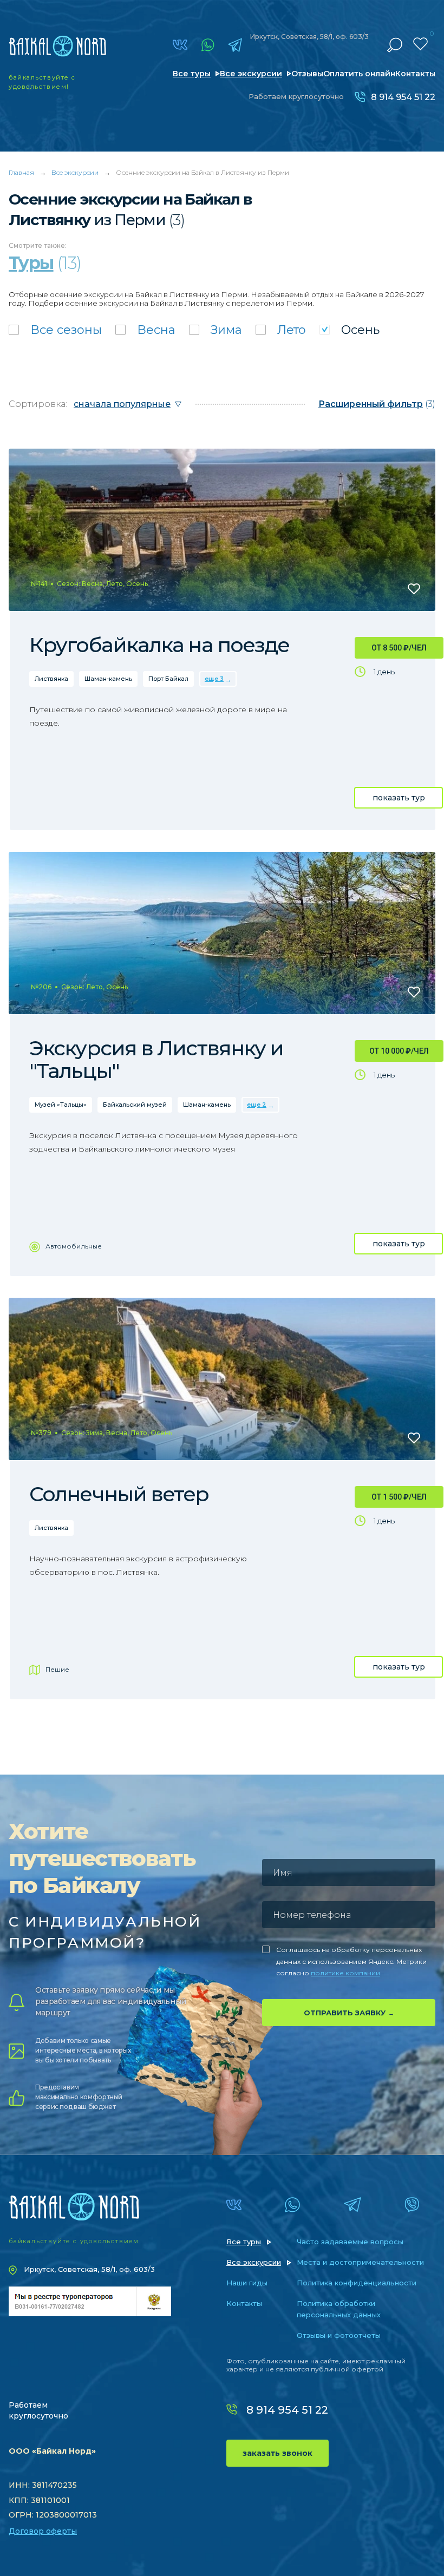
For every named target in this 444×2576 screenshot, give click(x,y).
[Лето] (281, 330)
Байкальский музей (135, 1105)
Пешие (57, 1669)
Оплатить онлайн (359, 74)
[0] (420, 44)
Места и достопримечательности (360, 2262)
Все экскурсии (251, 74)
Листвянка (51, 679)
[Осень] (350, 330)
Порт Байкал (168, 679)
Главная (21, 172)
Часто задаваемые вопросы (350, 2242)
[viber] (412, 2205)
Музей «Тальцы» (61, 1105)
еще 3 (214, 679)
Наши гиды (247, 2283)
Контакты (415, 74)
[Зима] (216, 330)
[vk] (180, 45)
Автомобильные (74, 1246)
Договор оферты (43, 2531)
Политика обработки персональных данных (339, 2309)
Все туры (192, 74)
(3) (377, 404)
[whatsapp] (208, 45)
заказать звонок (277, 2453)
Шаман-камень (108, 679)
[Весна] (145, 330)
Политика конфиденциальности (357, 2283)
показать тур (399, 798)
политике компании (345, 1973)
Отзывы (307, 74)
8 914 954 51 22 (403, 97)
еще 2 (257, 1105)
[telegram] (235, 45)
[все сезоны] (55, 330)
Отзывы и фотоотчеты (339, 2335)
